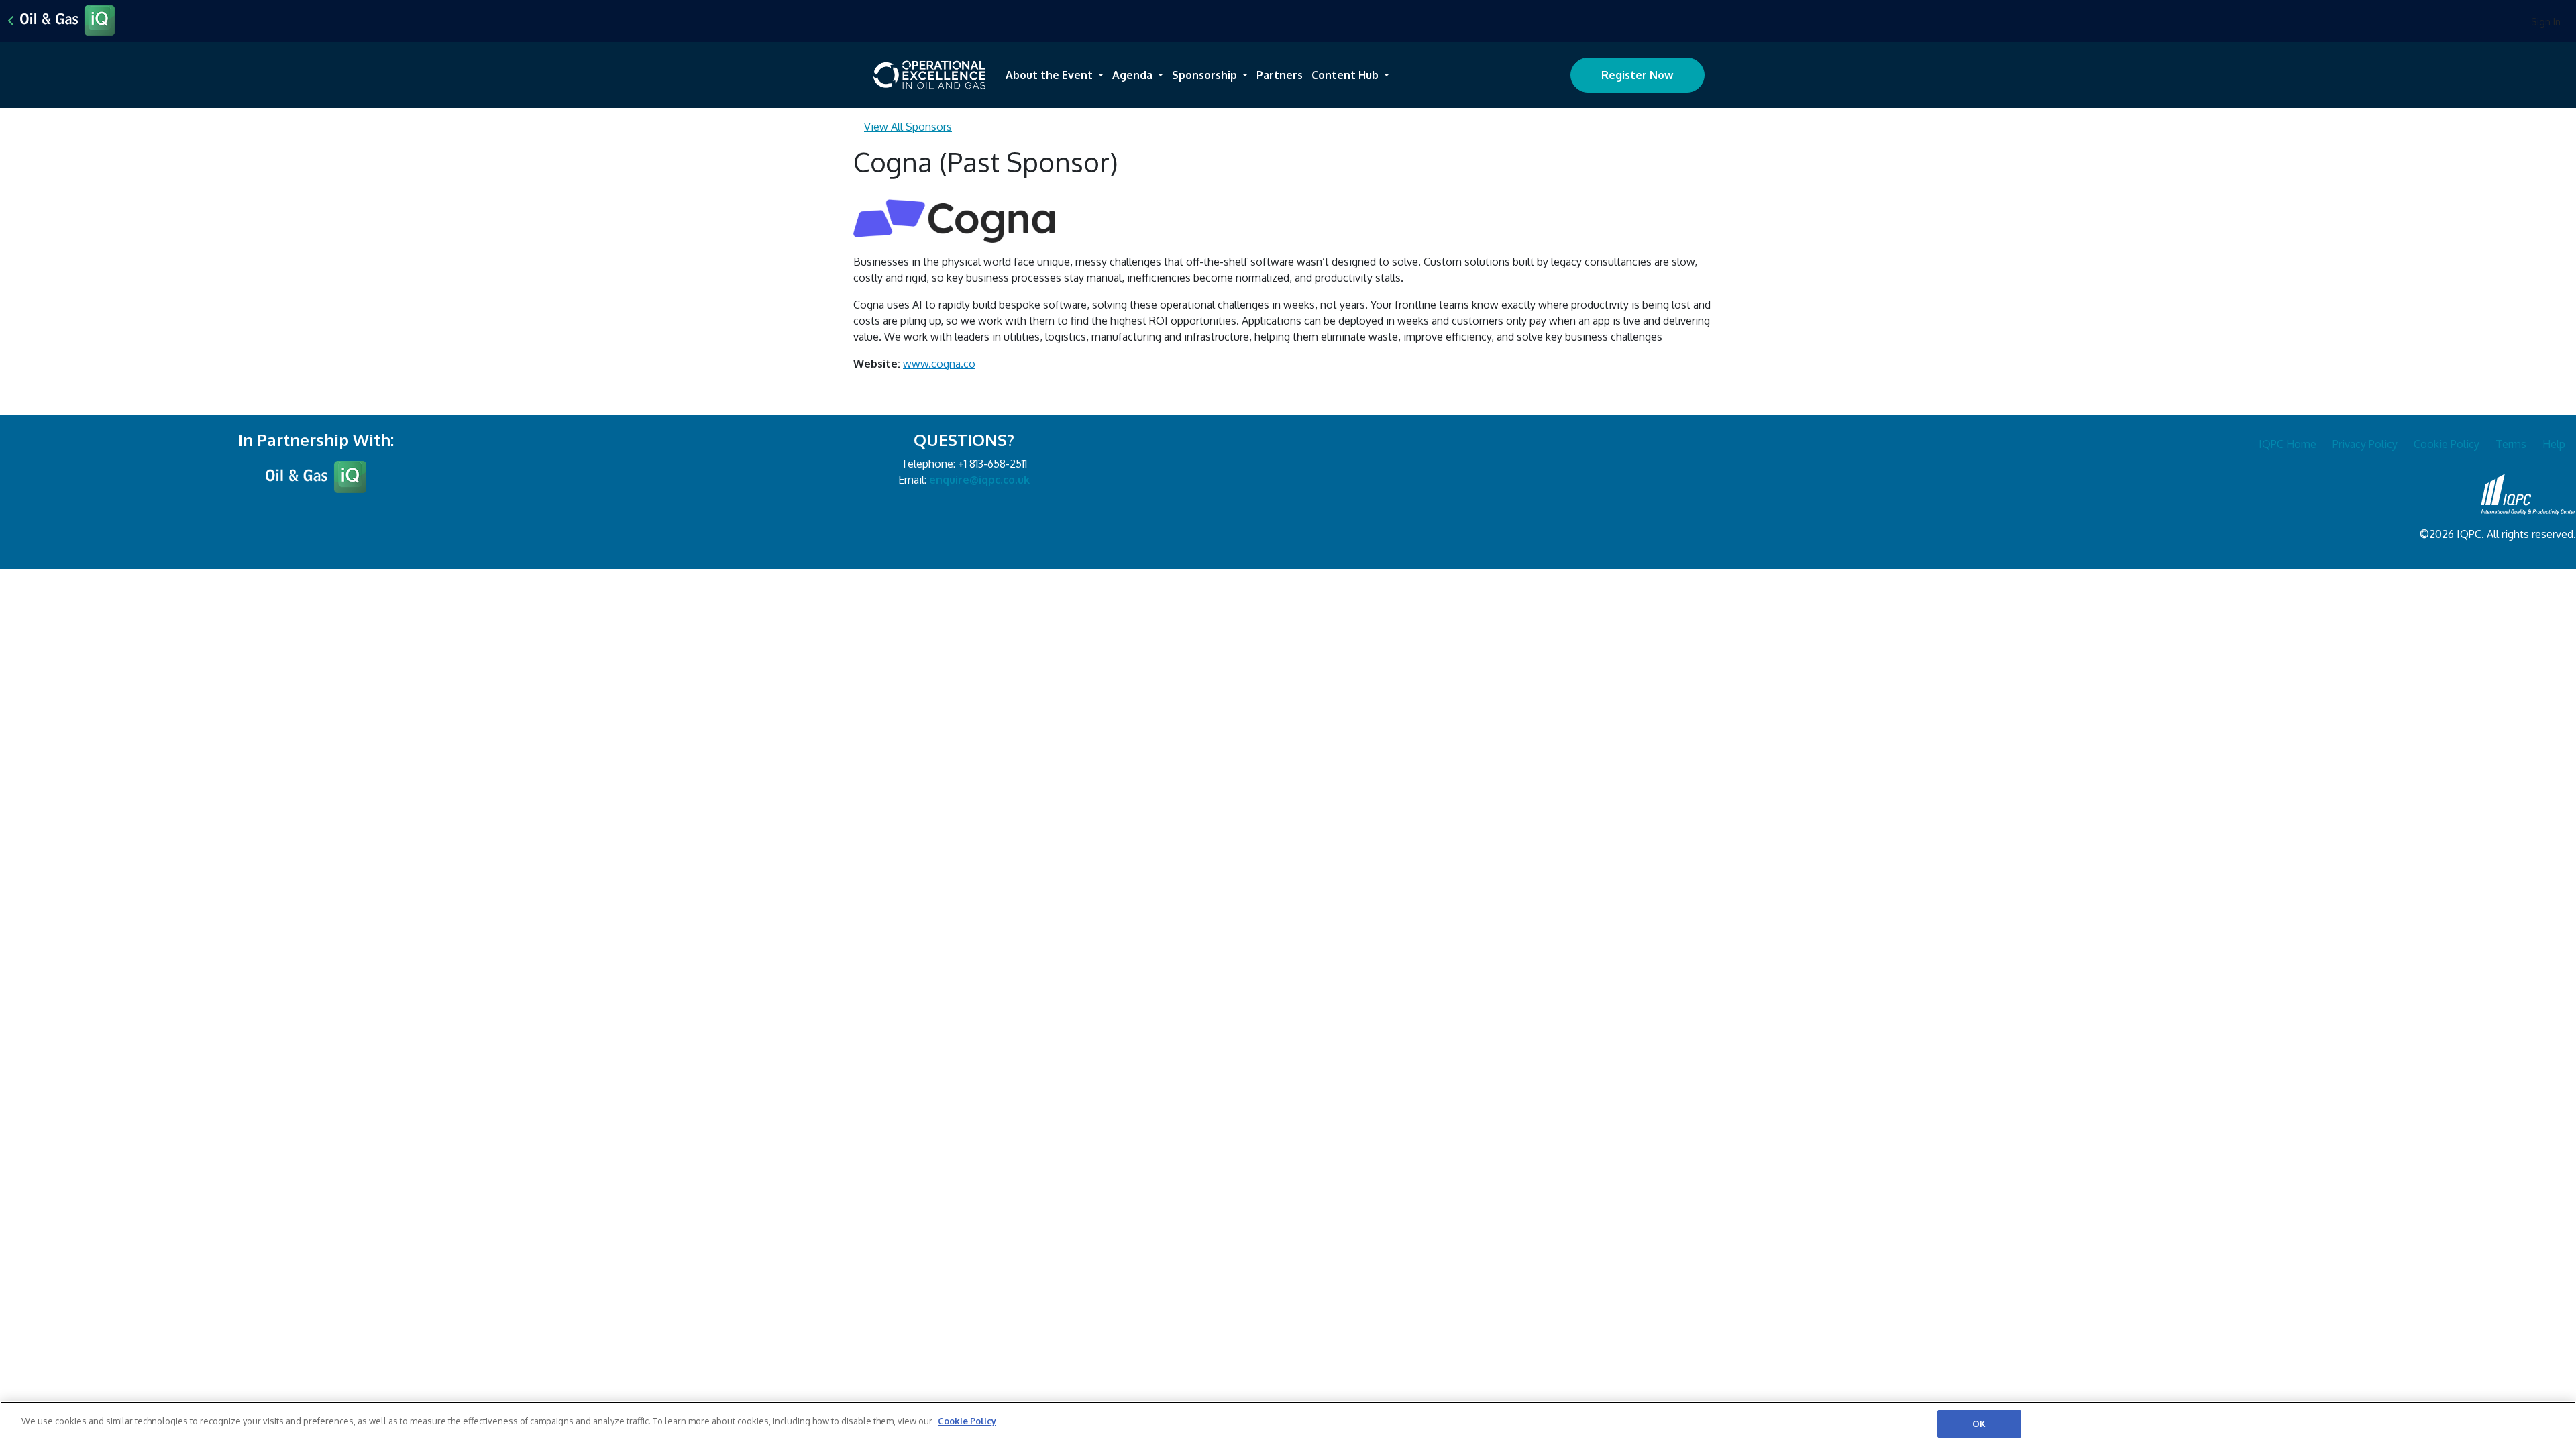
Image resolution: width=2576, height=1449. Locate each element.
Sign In (2546, 22)
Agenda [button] (1134, 75)
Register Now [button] (1637, 75)
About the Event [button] (1051, 75)
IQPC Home (2288, 444)
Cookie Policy (2447, 444)
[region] (1288, 1425)
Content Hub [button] (1346, 75)
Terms (2511, 444)
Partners (1280, 75)
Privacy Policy (2365, 444)
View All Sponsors (908, 127)
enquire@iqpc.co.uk (979, 480)
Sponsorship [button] (1206, 75)
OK (1979, 1424)
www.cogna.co (939, 364)
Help (2554, 444)
